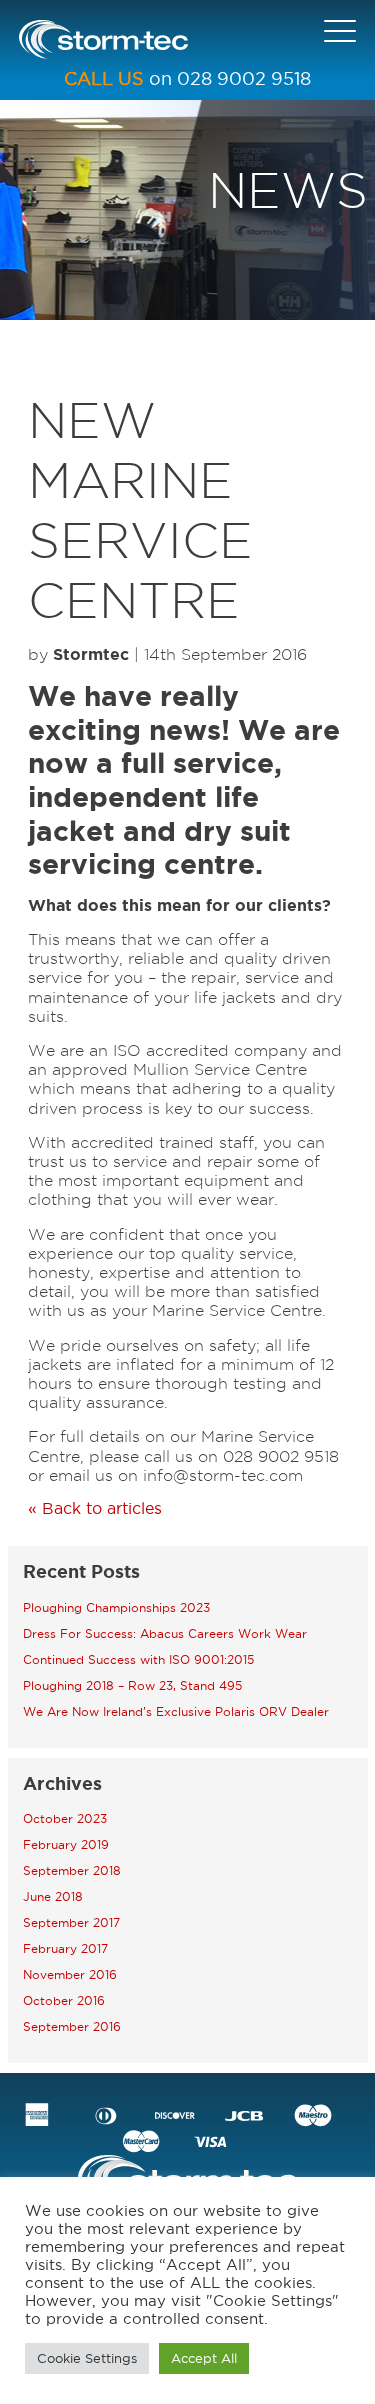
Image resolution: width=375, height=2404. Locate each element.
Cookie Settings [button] (87, 2358)
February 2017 (65, 1948)
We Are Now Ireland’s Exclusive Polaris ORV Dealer (176, 1711)
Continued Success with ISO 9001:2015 (138, 1659)
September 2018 (72, 1870)
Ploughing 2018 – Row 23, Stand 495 (132, 1685)
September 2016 (72, 2026)
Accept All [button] (204, 2358)
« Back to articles (95, 1508)
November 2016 (70, 1974)
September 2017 (71, 1922)
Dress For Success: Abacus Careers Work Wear (165, 1633)
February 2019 (66, 1844)
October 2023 (65, 1818)
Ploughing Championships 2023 (116, 1607)
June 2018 (53, 1896)
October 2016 (64, 2000)
